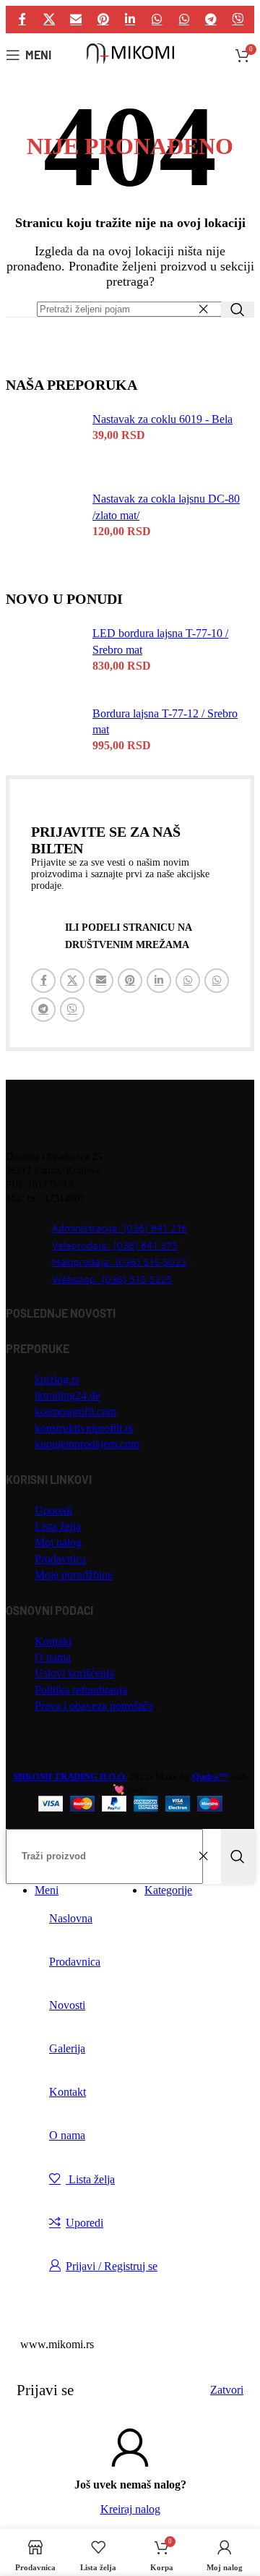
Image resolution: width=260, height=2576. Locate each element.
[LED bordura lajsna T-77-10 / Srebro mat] (58, 654)
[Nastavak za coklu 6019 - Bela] (58, 440)
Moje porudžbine (74, 1575)
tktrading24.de (68, 1395)
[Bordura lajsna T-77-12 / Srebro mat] (58, 735)
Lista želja (58, 1526)
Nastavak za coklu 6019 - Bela (162, 419)
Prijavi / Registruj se (112, 2266)
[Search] (238, 309)
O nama (53, 1657)
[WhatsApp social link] (157, 19)
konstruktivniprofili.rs (84, 1428)
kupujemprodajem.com (87, 1444)
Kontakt (53, 1641)
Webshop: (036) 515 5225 (112, 1279)
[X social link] (49, 19)
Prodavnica (60, 1559)
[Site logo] (130, 63)
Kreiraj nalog (130, 2509)
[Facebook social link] (22, 19)
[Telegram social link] (211, 19)
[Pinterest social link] (103, 19)
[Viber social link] (238, 19)
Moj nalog (58, 1542)
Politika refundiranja (81, 1690)
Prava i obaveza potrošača (94, 1706)
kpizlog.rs (57, 1379)
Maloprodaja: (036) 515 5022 (119, 1262)
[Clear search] (207, 310)
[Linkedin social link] (130, 19)
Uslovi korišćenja (74, 1673)
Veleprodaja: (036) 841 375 (115, 1245)
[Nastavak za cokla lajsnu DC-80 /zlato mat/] (58, 520)
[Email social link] (76, 19)
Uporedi (53, 1510)
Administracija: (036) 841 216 (120, 1228)
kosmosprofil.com (75, 1411)
